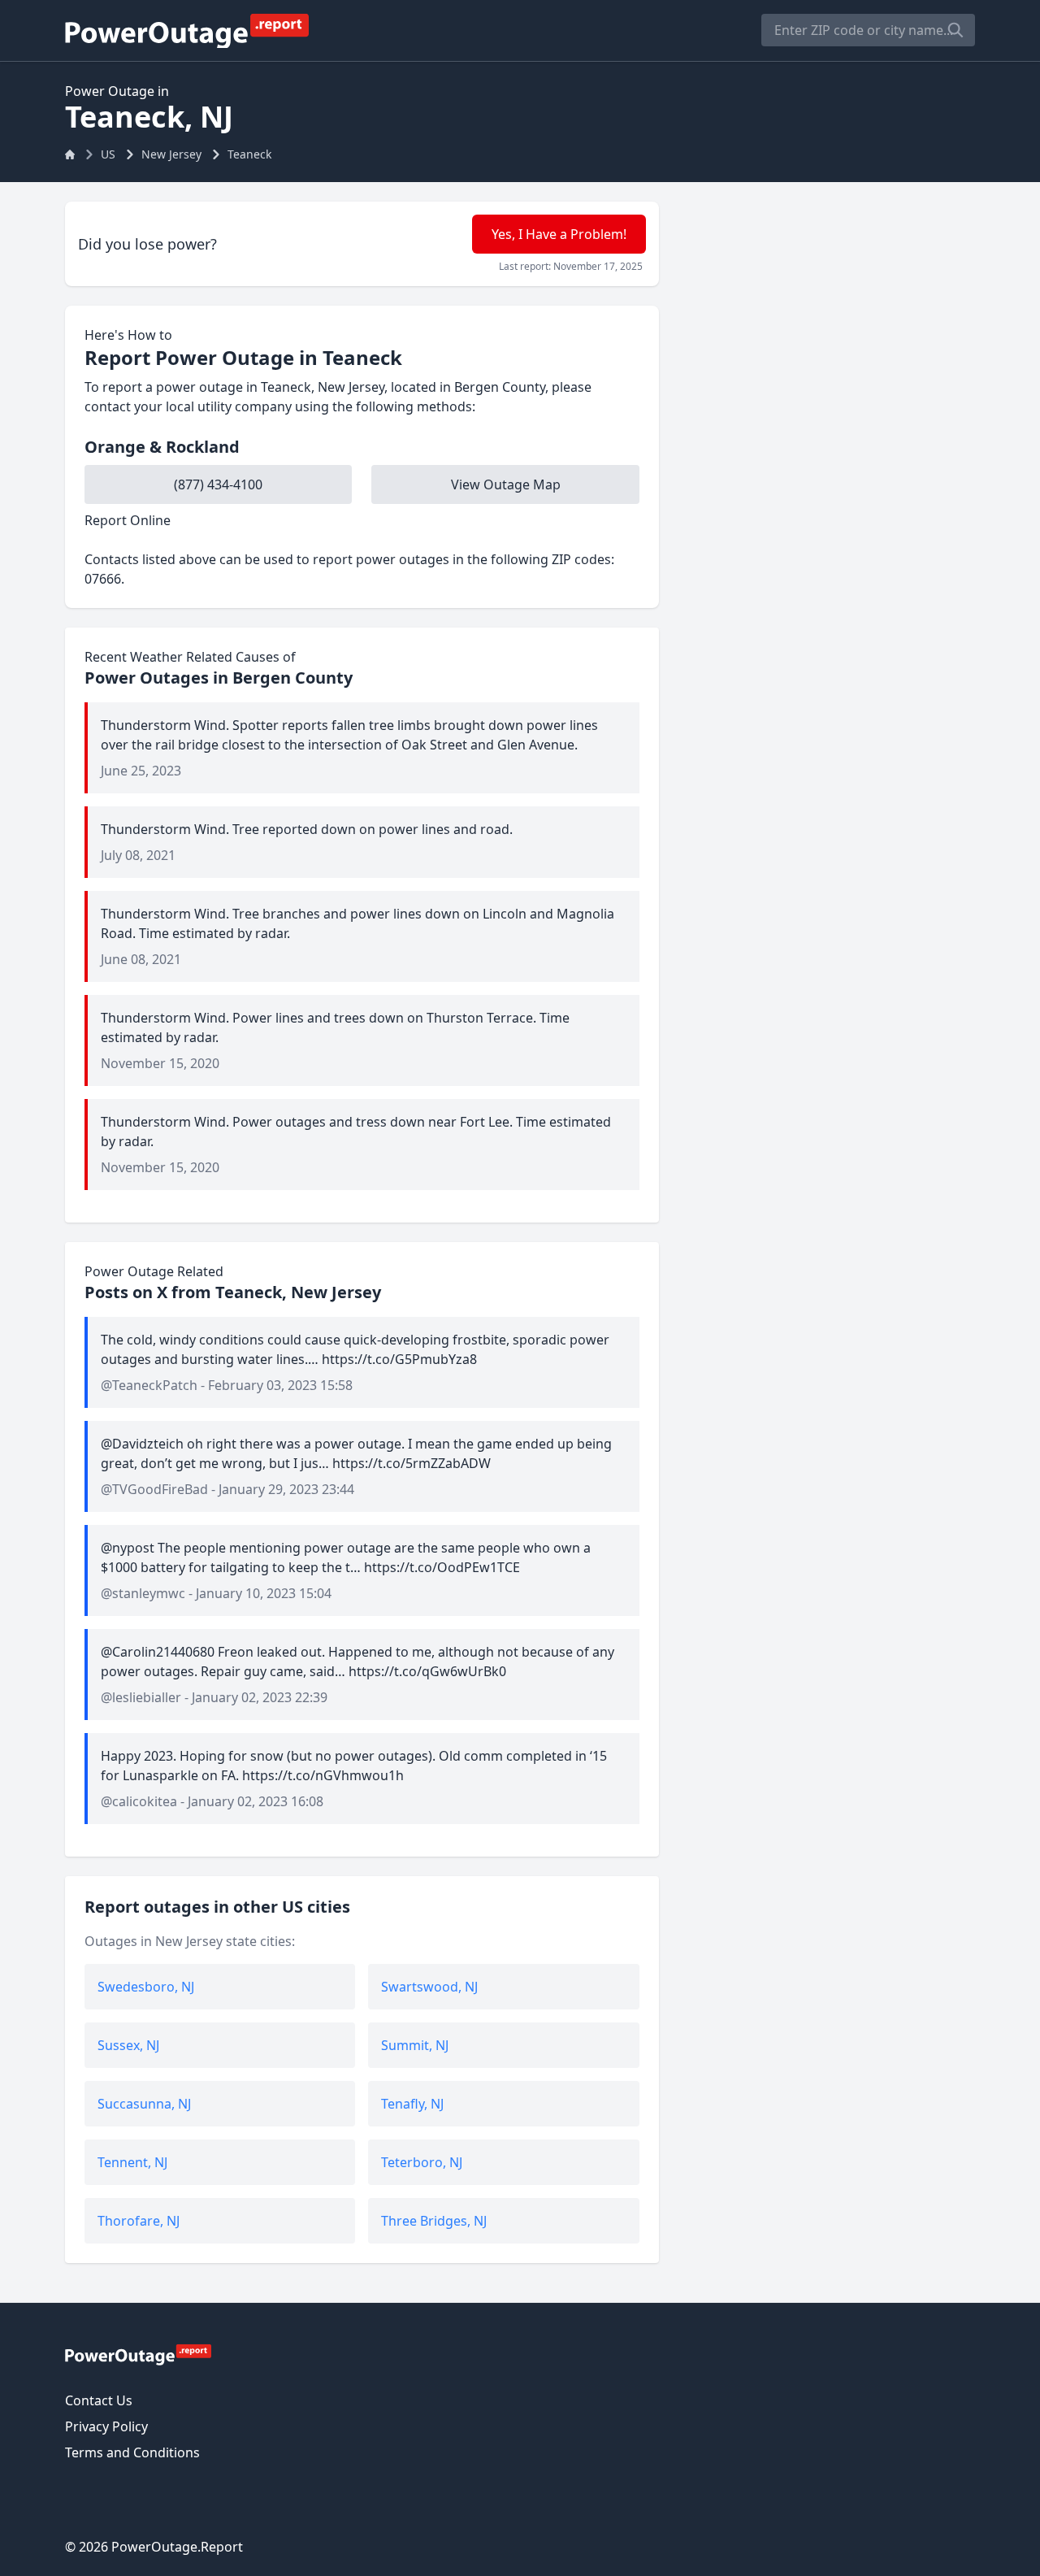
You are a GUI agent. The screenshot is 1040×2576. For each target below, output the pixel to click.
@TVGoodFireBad (154, 1489)
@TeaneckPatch (149, 1385)
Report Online (128, 520)
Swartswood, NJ (429, 1987)
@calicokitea (139, 1801)
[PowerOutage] (138, 2354)
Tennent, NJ (132, 2162)
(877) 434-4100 (218, 484)
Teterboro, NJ (422, 2162)
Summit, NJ (415, 2045)
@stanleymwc (143, 1593)
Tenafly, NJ (412, 2104)
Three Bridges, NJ (434, 2221)
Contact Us (99, 2400)
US (108, 154)
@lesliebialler (141, 1697)
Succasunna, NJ (144, 2104)
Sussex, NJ (128, 2045)
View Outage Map (506, 484)
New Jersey (171, 154)
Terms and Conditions (132, 2452)
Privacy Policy (106, 2426)
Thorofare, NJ (139, 2221)
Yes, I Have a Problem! (559, 234)
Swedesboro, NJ (146, 1987)
